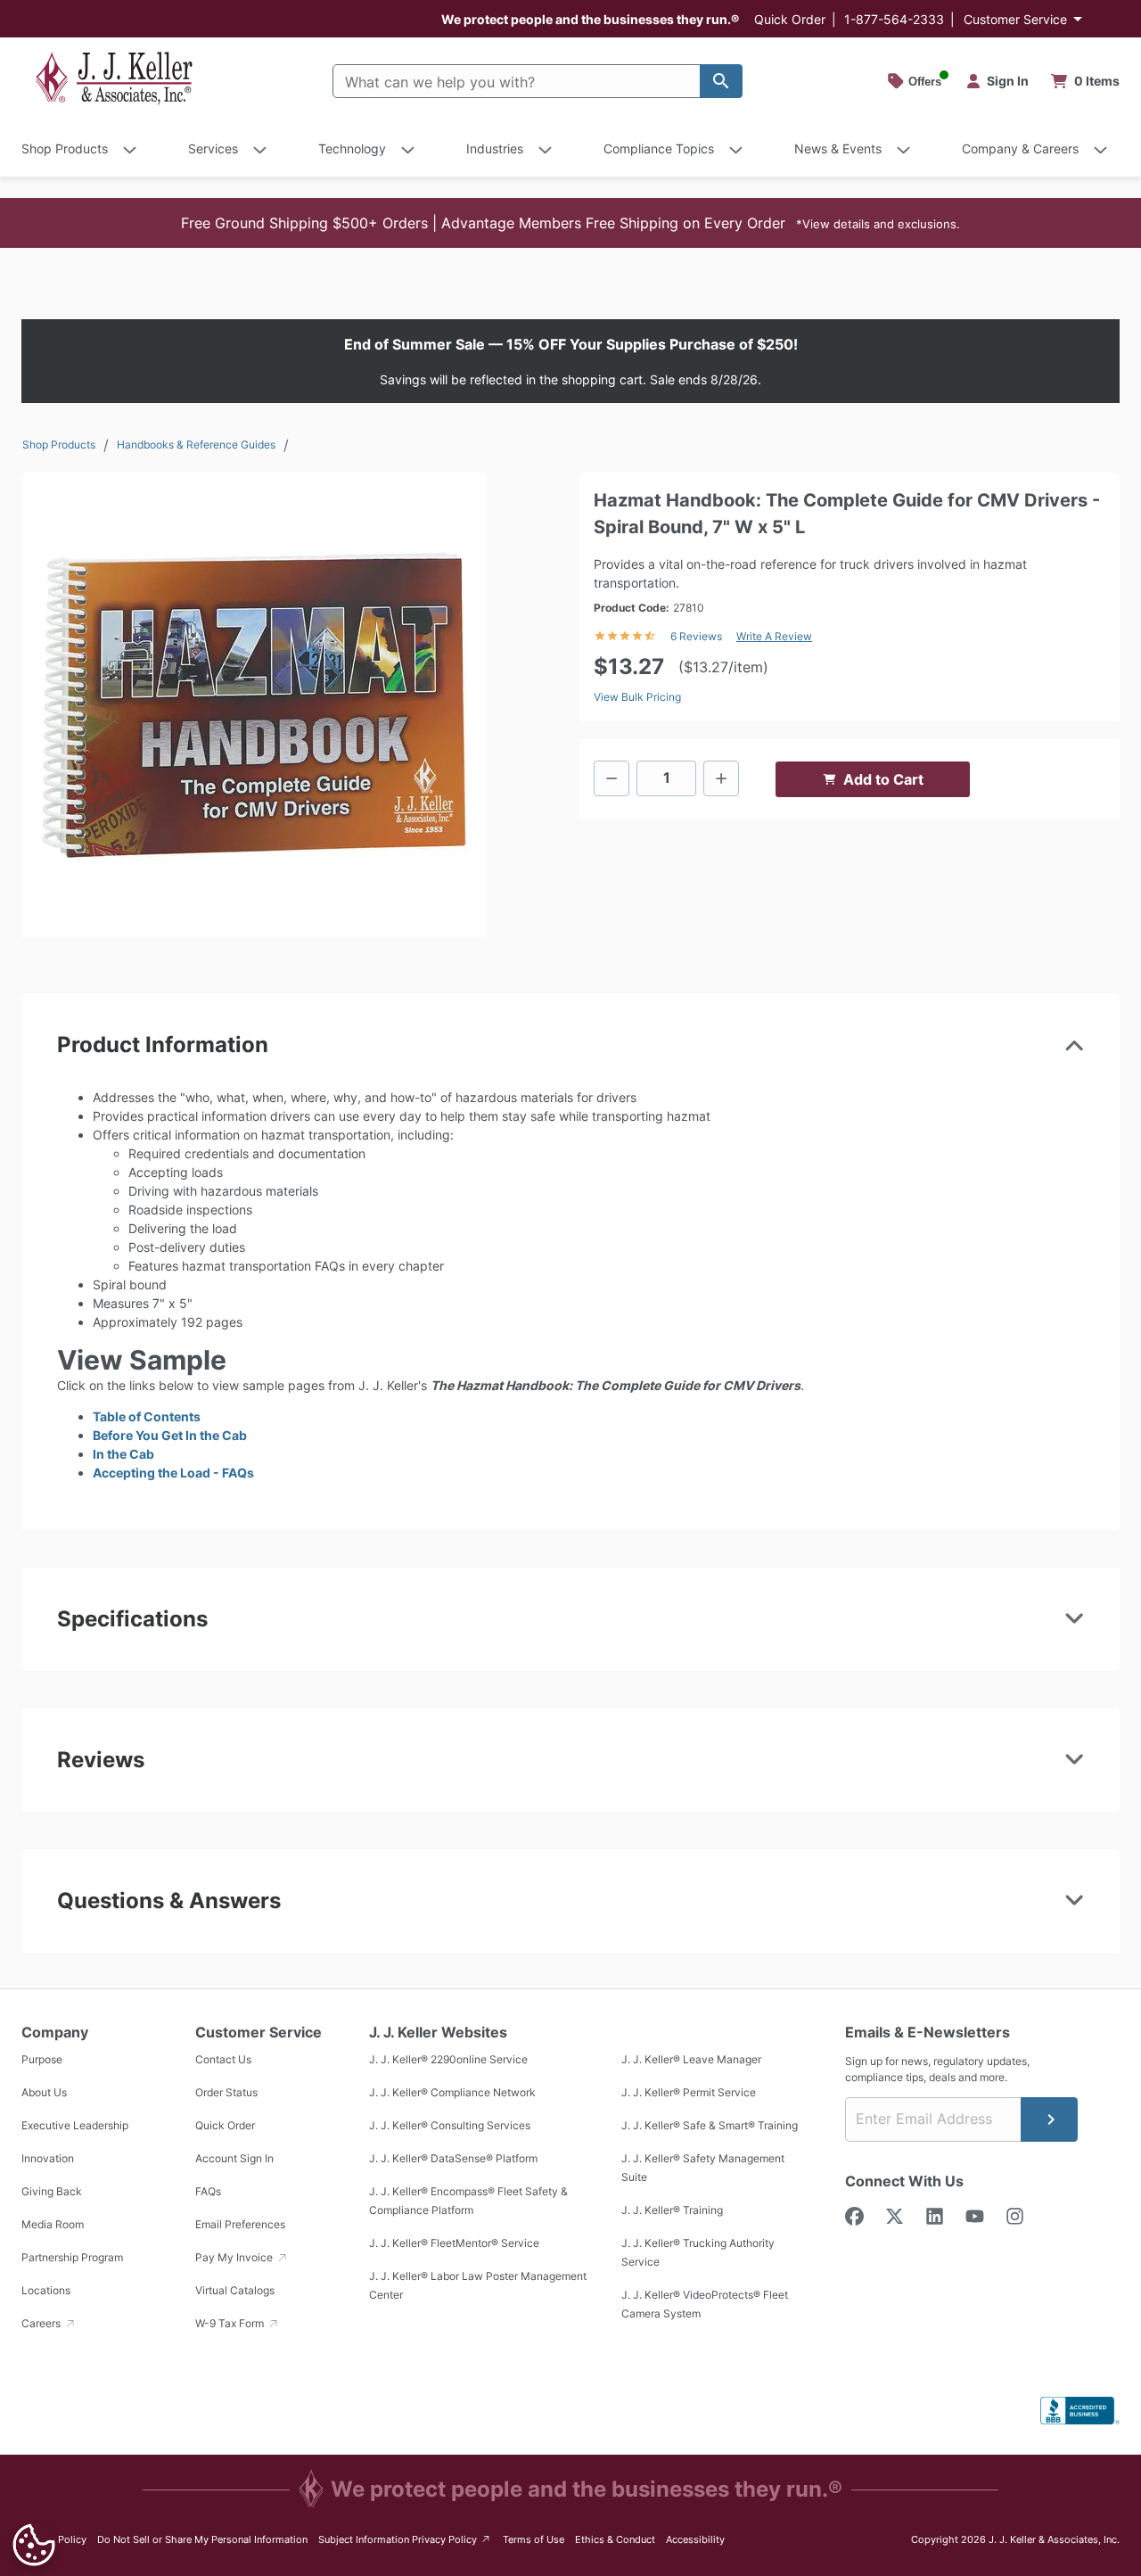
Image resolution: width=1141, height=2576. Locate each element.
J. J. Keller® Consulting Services (450, 2126)
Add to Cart (883, 779)
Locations (46, 2291)
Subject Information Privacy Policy (405, 2539)
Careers (42, 2324)
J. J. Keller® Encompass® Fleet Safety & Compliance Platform (468, 2202)
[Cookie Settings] (34, 2545)
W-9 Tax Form (231, 2324)
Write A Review (774, 636)
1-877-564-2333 (894, 19)
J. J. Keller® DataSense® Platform (453, 2159)
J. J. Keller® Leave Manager (691, 2060)
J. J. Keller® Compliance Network (452, 2093)
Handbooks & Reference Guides (196, 444)
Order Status (226, 2093)
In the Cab (123, 1454)
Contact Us (223, 2060)
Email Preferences (240, 2225)
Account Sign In (234, 2159)
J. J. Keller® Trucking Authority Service (698, 2253)
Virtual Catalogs (235, 2291)
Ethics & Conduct (615, 2539)
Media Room (53, 2225)
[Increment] (721, 778)
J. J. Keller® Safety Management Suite (703, 2169)
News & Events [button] (838, 148)
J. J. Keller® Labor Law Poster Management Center (478, 2286)
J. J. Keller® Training (672, 2211)
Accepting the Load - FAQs (173, 1473)
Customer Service (1015, 19)
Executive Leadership (75, 2126)
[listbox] (254, 705)
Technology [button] (352, 148)
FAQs (208, 2192)
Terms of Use (534, 2539)
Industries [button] (495, 148)
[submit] (1049, 2119)
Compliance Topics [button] (659, 148)
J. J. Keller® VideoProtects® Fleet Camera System (705, 2305)
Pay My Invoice (235, 2258)
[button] (570, 223)
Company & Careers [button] (1020, 148)
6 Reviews (696, 636)
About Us (44, 2093)
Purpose (42, 2060)
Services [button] (213, 148)
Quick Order (790, 19)
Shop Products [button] (65, 148)
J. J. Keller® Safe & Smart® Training (710, 2126)
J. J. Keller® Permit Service (689, 2093)
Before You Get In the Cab (170, 1435)
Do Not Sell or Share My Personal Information (202, 2539)
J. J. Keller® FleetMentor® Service (454, 2244)
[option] (254, 705)
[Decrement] (612, 778)
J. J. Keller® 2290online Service (448, 2060)
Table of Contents (147, 1416)
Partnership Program (72, 2258)
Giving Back (52, 2192)
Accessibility (695, 2539)
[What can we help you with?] (721, 81)
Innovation (48, 2159)
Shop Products (59, 444)
